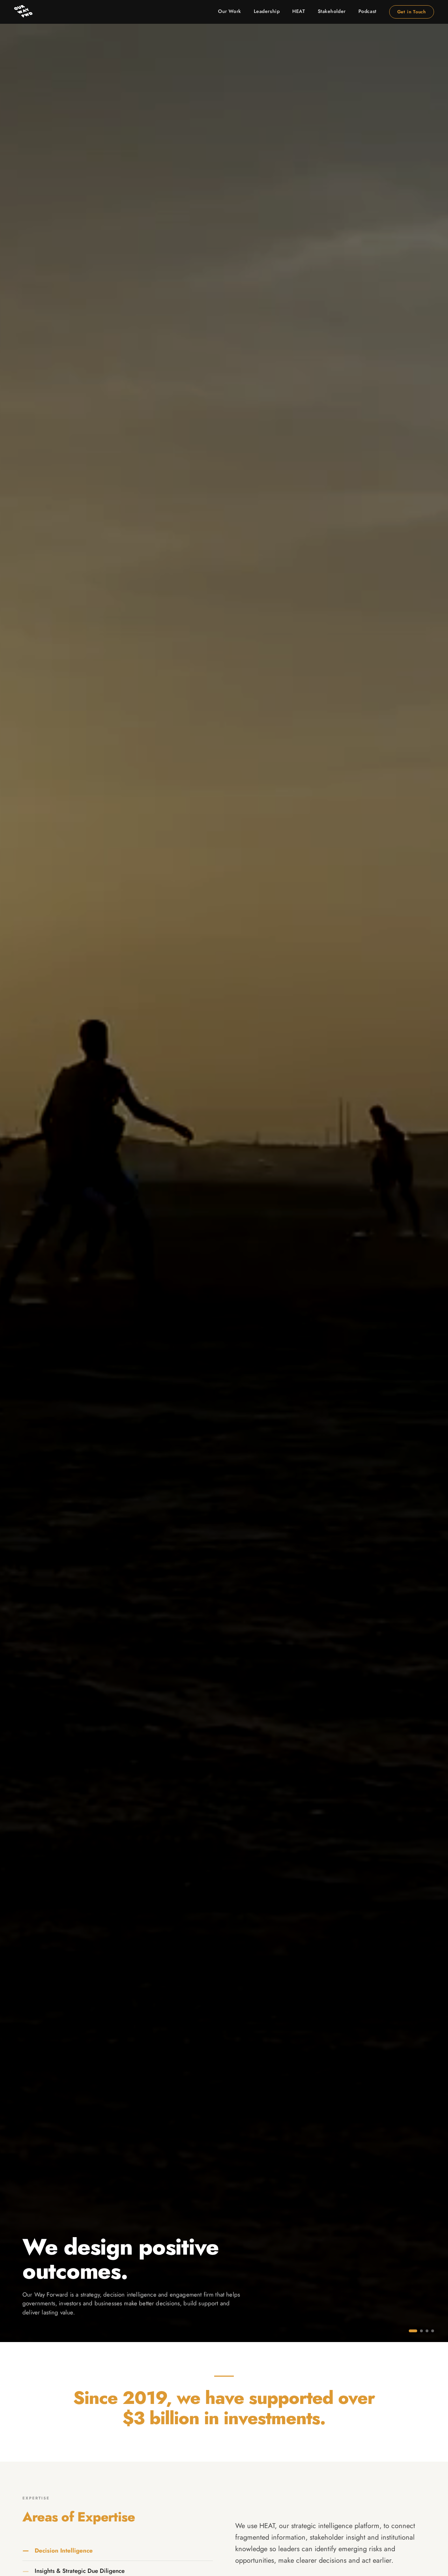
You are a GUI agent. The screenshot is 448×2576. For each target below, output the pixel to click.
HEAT (299, 11)
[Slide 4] (433, 2331)
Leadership (267, 11)
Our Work (229, 11)
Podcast (367, 11)
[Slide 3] (427, 2331)
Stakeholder (332, 11)
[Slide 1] (410, 2331)
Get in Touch (412, 12)
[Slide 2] (419, 2331)
